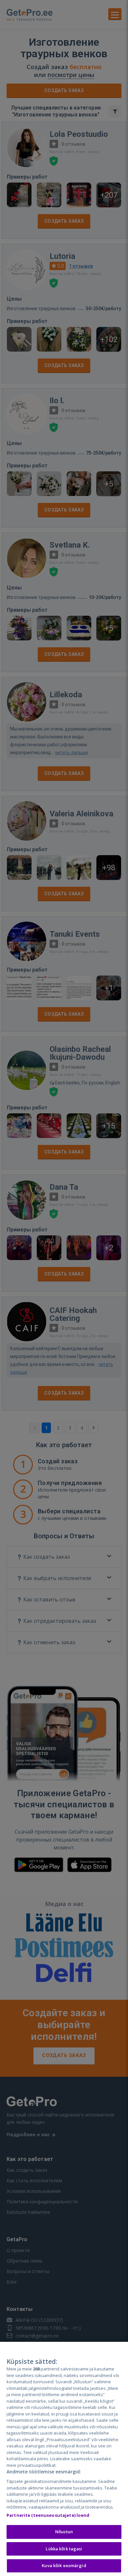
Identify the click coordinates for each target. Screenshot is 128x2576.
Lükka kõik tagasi (64, 2549)
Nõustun (64, 2532)
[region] (64, 2459)
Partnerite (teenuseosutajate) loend (48, 2515)
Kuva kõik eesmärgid (64, 2565)
